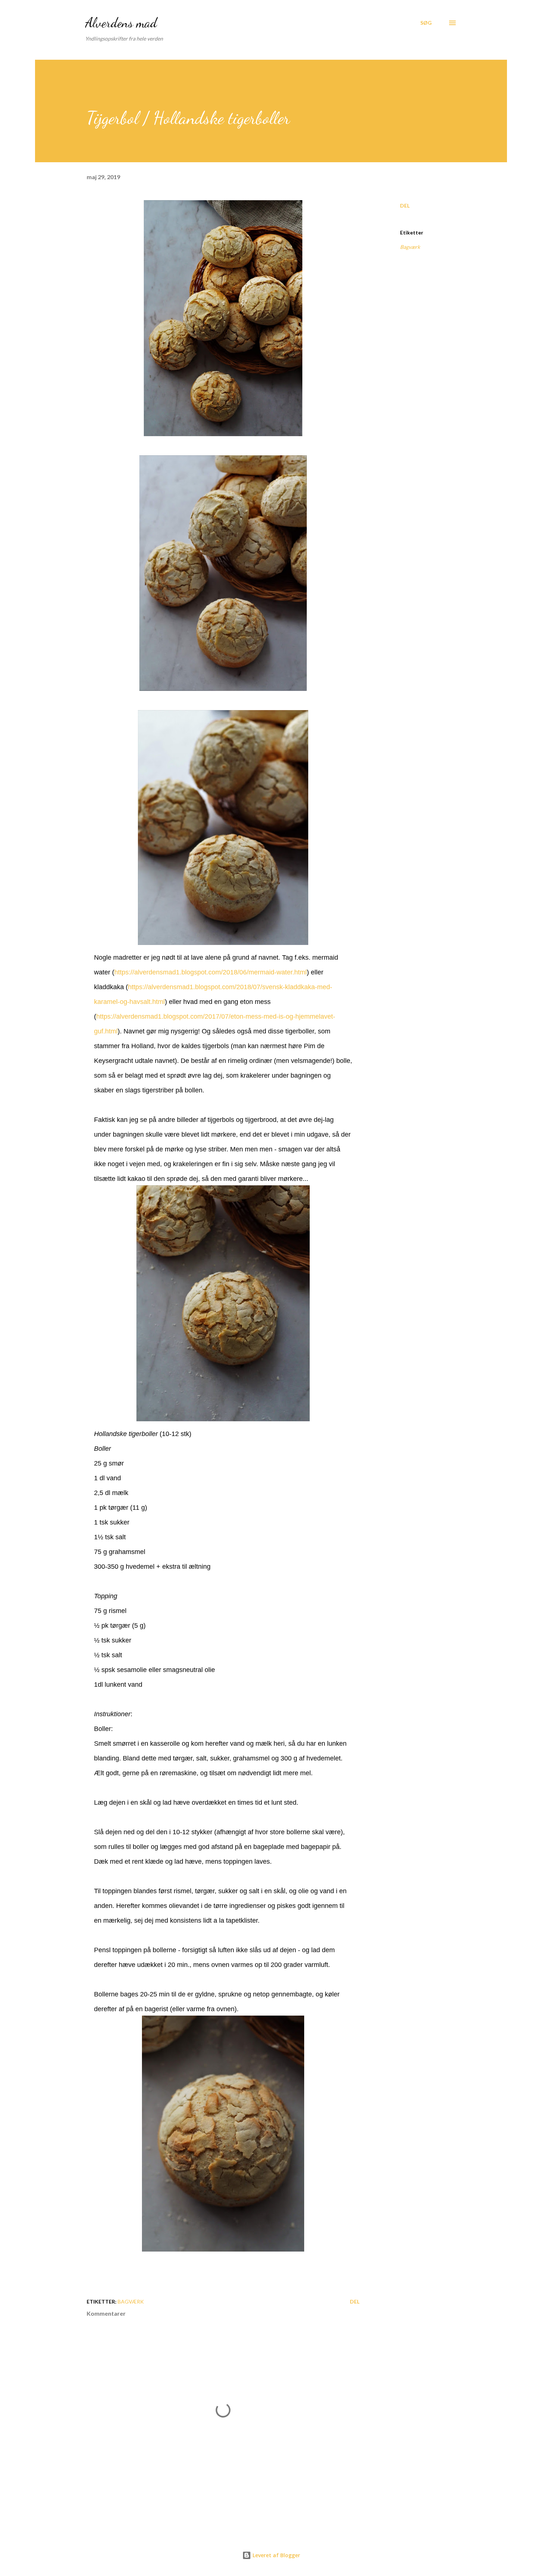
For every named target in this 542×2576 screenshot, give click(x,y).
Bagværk (410, 247)
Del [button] (405, 206)
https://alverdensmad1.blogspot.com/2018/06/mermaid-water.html (211, 972)
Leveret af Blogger (276, 2555)
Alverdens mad (121, 23)
